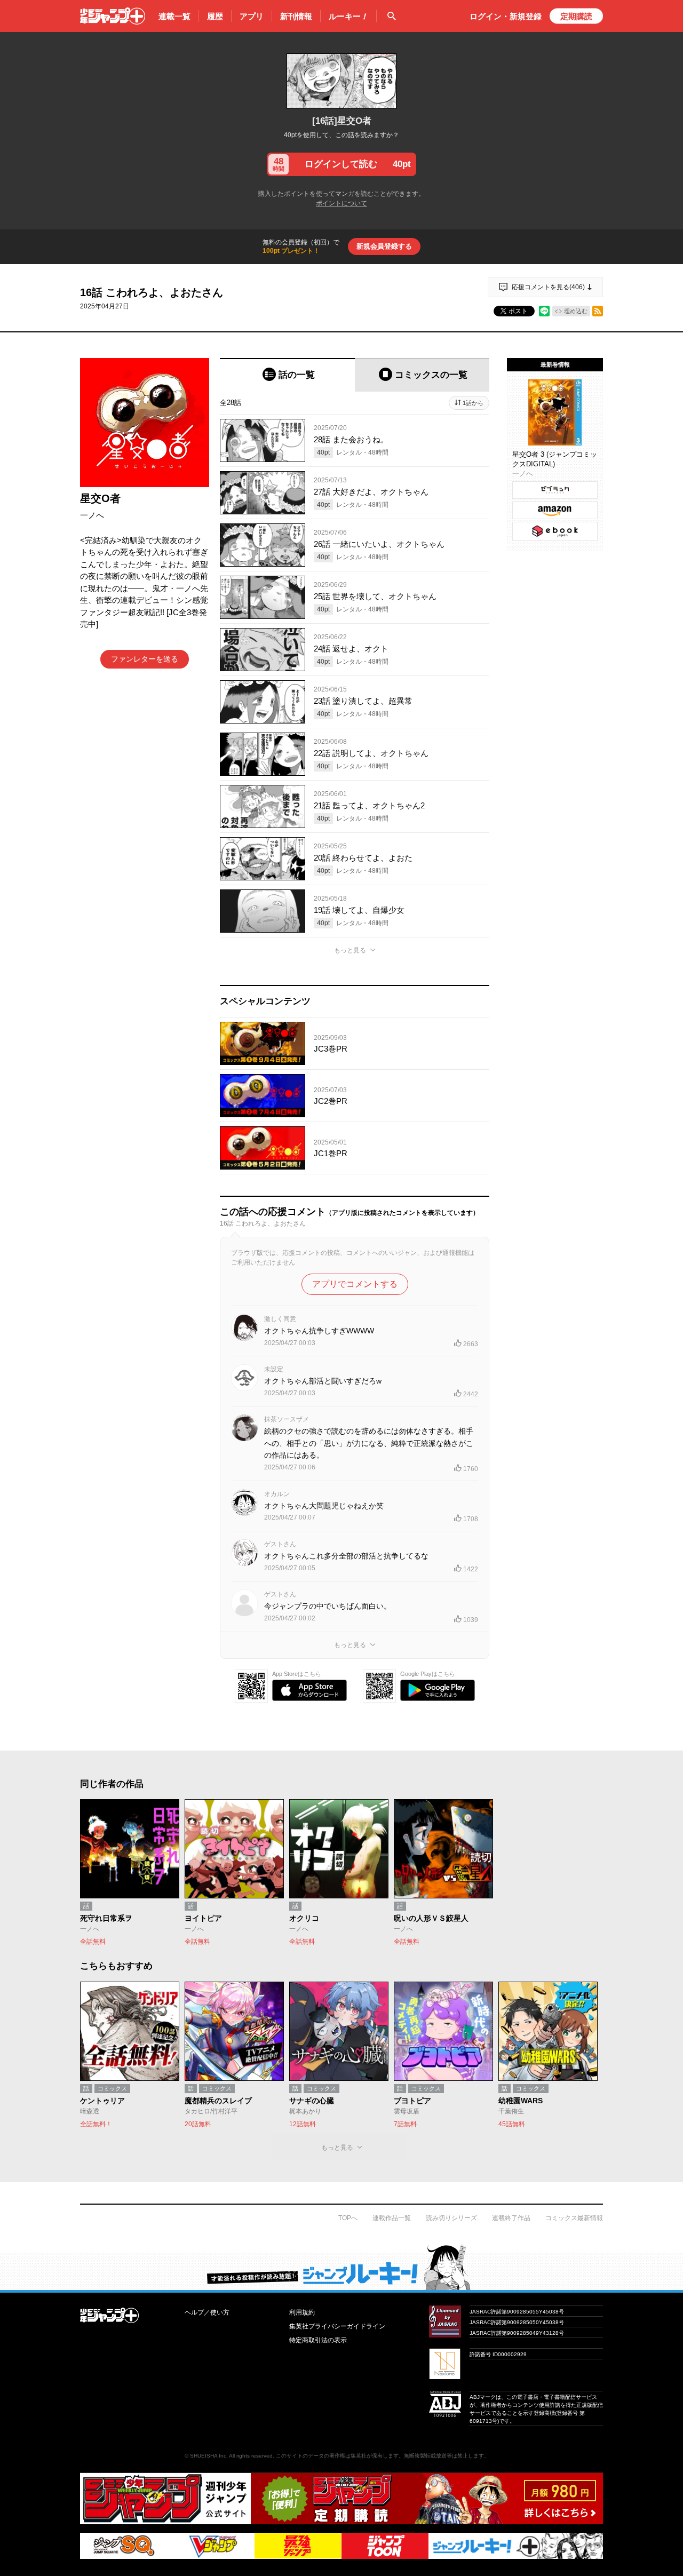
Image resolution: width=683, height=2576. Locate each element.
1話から (473, 403)
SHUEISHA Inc (208, 2456)
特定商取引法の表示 (318, 2340)
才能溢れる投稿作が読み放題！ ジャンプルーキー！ (341, 2267)
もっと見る (350, 950)
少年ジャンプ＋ (113, 16)
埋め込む (576, 311)
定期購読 (576, 16)
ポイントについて (341, 203)
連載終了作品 (511, 2218)
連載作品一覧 (392, 2218)
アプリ (252, 16)
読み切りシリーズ (451, 2218)
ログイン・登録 (506, 16)
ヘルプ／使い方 (207, 2312)
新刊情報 (296, 16)
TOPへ (348, 2218)
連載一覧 (174, 16)
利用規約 (302, 2312)
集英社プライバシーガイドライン (337, 2326)
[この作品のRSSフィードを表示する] (598, 311)
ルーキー (348, 16)
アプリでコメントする (355, 1284)
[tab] (287, 375)
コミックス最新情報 (574, 2218)
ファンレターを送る (145, 659)
